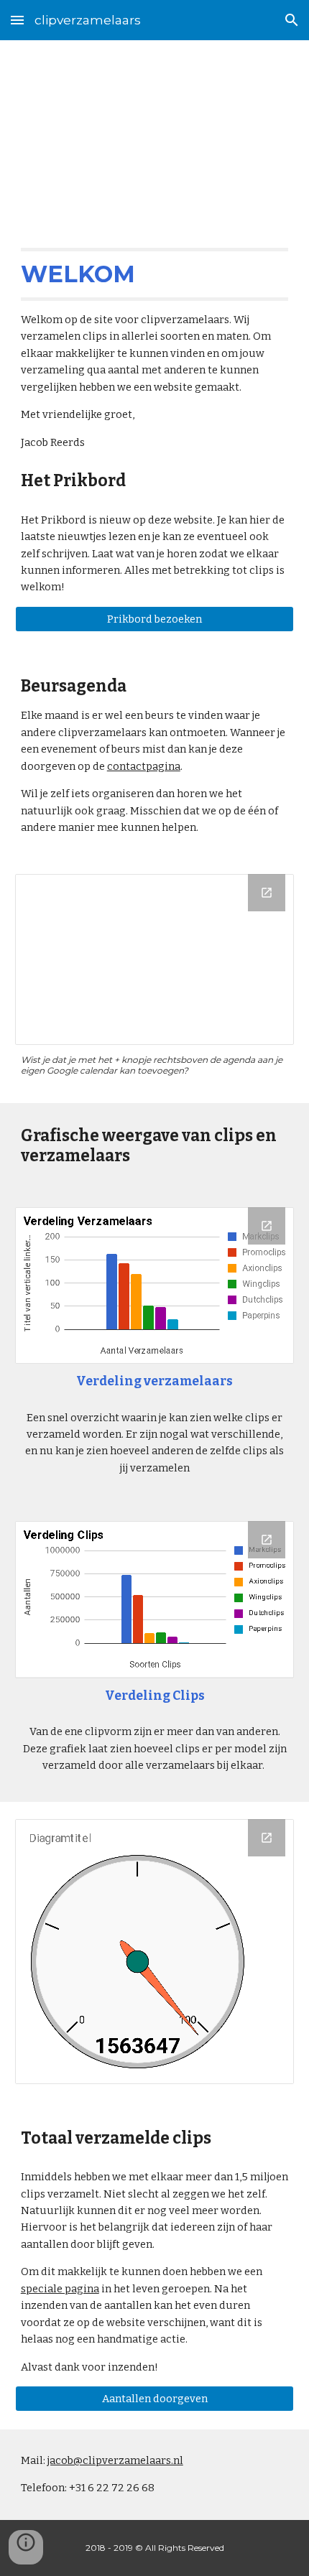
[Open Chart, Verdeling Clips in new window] (267, 1540)
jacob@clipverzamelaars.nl (115, 2460)
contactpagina (144, 766)
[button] (17, 20)
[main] (155, 130)
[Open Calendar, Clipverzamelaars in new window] (267, 893)
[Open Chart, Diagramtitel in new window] (267, 1838)
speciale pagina (60, 2289)
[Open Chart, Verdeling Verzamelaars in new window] (267, 1226)
